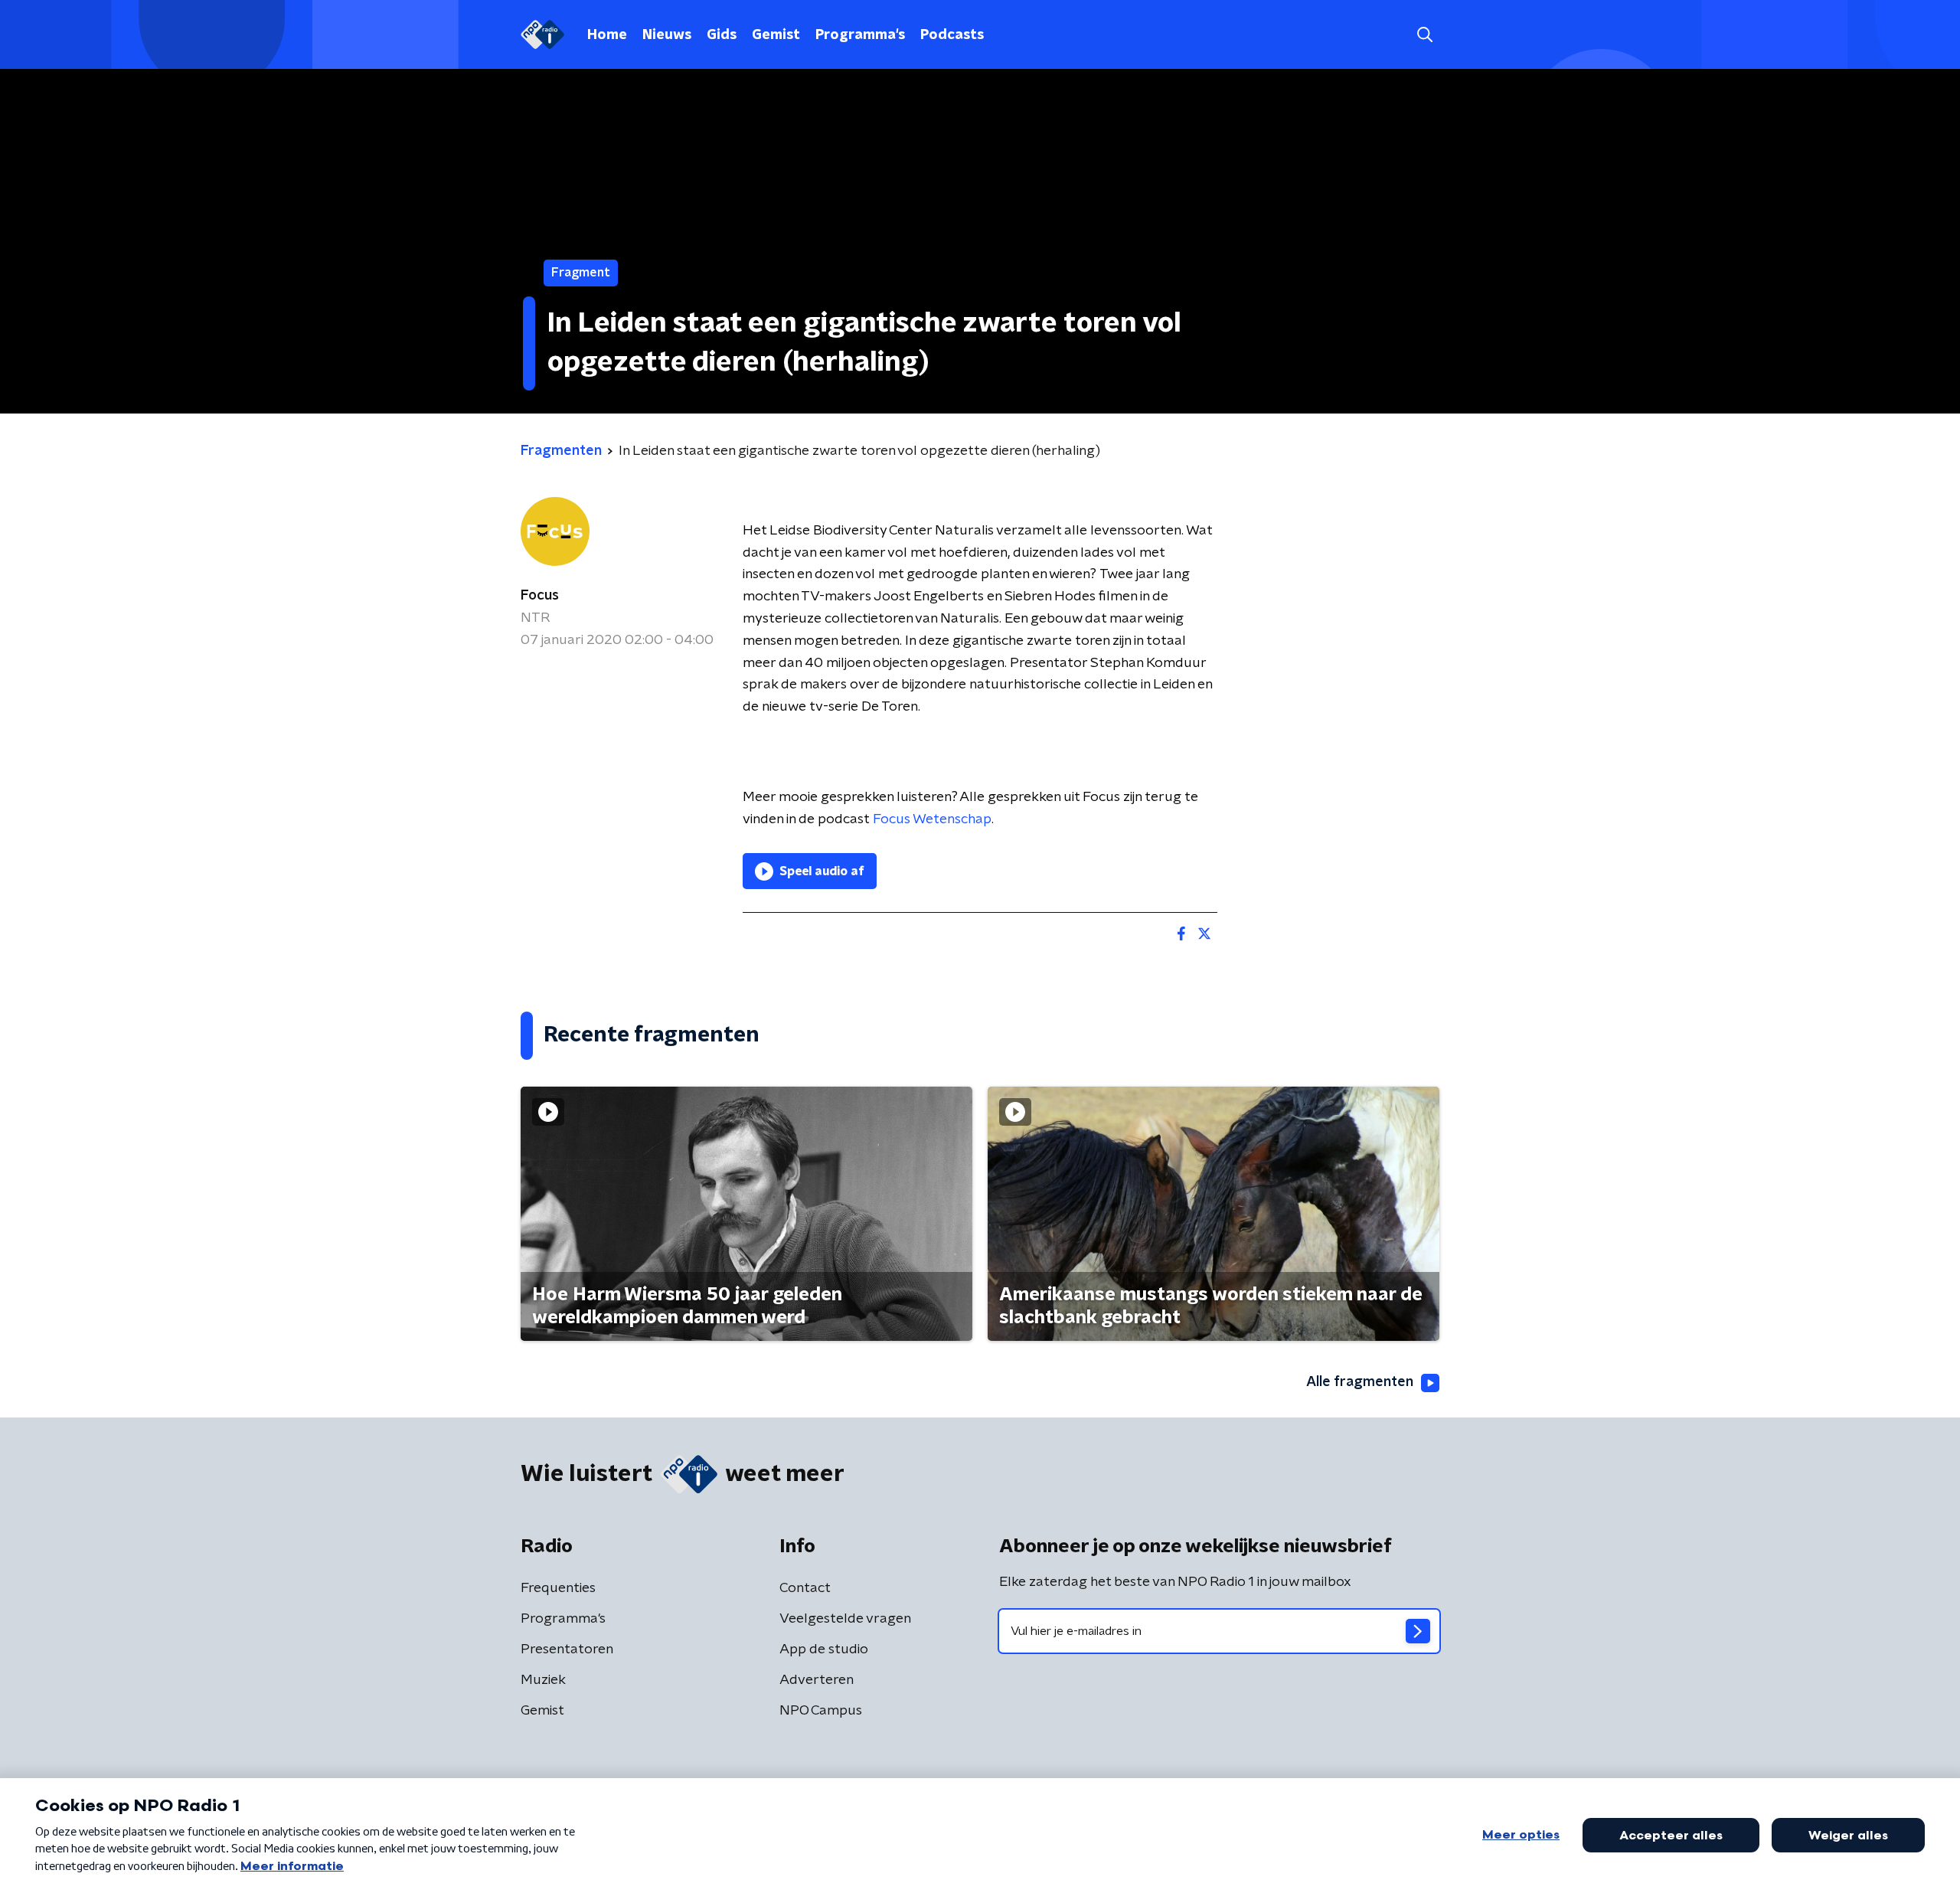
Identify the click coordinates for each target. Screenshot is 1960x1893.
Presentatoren (567, 1649)
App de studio (824, 1649)
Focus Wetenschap (932, 819)
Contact (805, 1588)
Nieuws (667, 35)
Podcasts (952, 35)
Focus (540, 596)
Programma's (860, 35)
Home (607, 35)
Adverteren (817, 1680)
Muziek (543, 1680)
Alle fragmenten (1360, 1382)
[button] (1424, 35)
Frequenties (558, 1588)
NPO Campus (821, 1711)
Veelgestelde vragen (845, 1619)
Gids (722, 35)
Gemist (776, 35)
